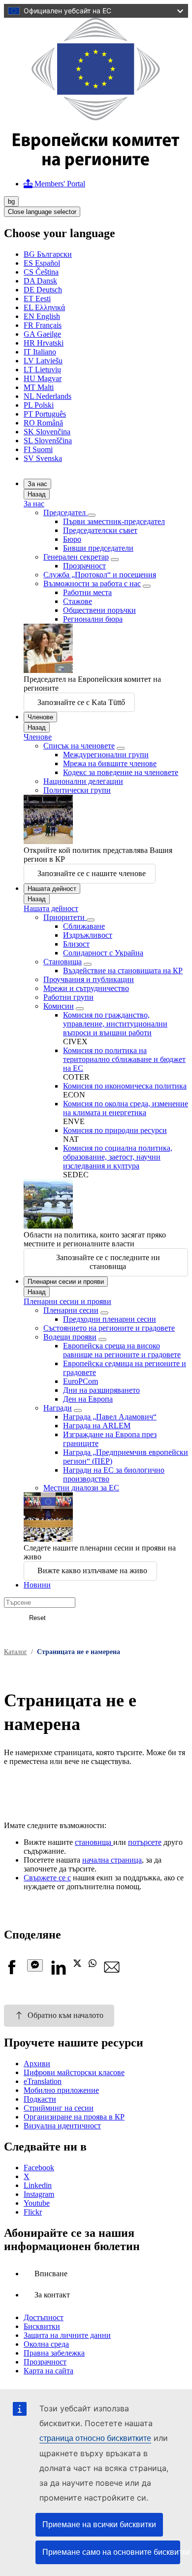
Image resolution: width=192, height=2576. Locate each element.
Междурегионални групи (106, 755)
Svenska (43, 458)
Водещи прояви (70, 1337)
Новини (37, 1585)
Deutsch (43, 290)
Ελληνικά (44, 307)
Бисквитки (42, 2326)
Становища (63, 962)
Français (43, 325)
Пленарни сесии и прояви (66, 1282)
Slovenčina (47, 432)
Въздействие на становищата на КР (123, 970)
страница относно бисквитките (95, 2438)
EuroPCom (80, 1381)
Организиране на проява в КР (74, 2117)
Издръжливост (88, 935)
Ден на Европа (88, 1399)
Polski (39, 405)
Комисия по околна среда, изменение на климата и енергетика (126, 1108)
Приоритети (65, 917)
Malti (39, 387)
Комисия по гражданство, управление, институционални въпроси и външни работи (115, 1024)
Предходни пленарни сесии (110, 1319)
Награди (58, 1408)
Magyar (43, 378)
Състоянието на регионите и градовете (109, 1328)
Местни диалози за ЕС (81, 1488)
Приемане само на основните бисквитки (111, 2552)
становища (94, 1842)
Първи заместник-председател (114, 521)
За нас (37, 484)
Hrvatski (44, 343)
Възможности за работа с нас (92, 583)
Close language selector (42, 212)
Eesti (37, 299)
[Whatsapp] (93, 1964)
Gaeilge (42, 334)
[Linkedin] (58, 1972)
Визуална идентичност (62, 2126)
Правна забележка (54, 2353)
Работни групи (68, 997)
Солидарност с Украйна (103, 953)
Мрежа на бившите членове (110, 763)
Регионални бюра (93, 619)
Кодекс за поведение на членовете (121, 772)
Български (48, 254)
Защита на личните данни (67, 2335)
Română (43, 423)
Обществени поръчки (99, 610)
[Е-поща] (112, 1972)
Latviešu (43, 361)
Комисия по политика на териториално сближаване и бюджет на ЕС (124, 1059)
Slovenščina (48, 441)
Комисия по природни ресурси (115, 1130)
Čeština (41, 272)
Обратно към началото (65, 2015)
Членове (40, 717)
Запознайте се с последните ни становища (108, 1262)
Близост (76, 944)
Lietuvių (42, 370)
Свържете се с (47, 1878)
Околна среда (46, 2344)
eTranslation (43, 2081)
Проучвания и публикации (89, 979)
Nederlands (48, 396)
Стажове (78, 601)
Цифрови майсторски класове (74, 2072)
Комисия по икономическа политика (125, 1086)
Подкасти (40, 2099)
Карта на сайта (48, 2371)
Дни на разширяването (101, 1390)
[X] (77, 1964)
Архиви (37, 2064)
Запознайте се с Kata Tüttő (81, 702)
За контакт (52, 2295)
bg (11, 201)
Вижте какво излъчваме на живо (92, 1570)
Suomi (38, 449)
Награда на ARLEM (97, 1426)
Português (45, 414)
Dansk (40, 281)
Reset (37, 1618)
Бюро (72, 539)
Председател (65, 512)
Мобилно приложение (61, 2090)
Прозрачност (84, 566)
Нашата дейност (52, 889)
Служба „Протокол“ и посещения (100, 575)
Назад (37, 494)
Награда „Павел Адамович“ (110, 1417)
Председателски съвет (100, 530)
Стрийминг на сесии (59, 2108)
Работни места (87, 592)
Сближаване (84, 926)
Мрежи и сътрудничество (86, 988)
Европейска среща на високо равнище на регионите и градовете (122, 1350)
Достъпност (44, 2317)
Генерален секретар (76, 557)
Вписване (51, 2274)
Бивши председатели (98, 548)
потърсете (145, 1842)
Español (42, 263)
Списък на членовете (79, 746)
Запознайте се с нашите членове (92, 873)
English (42, 316)
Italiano (40, 352)
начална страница (112, 1860)
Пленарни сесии (71, 1310)
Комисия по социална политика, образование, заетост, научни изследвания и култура (118, 1157)
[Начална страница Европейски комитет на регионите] (96, 166)
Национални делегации (83, 781)
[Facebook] (12, 1972)
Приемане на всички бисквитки (99, 2524)
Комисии (59, 1006)
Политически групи (77, 790)
